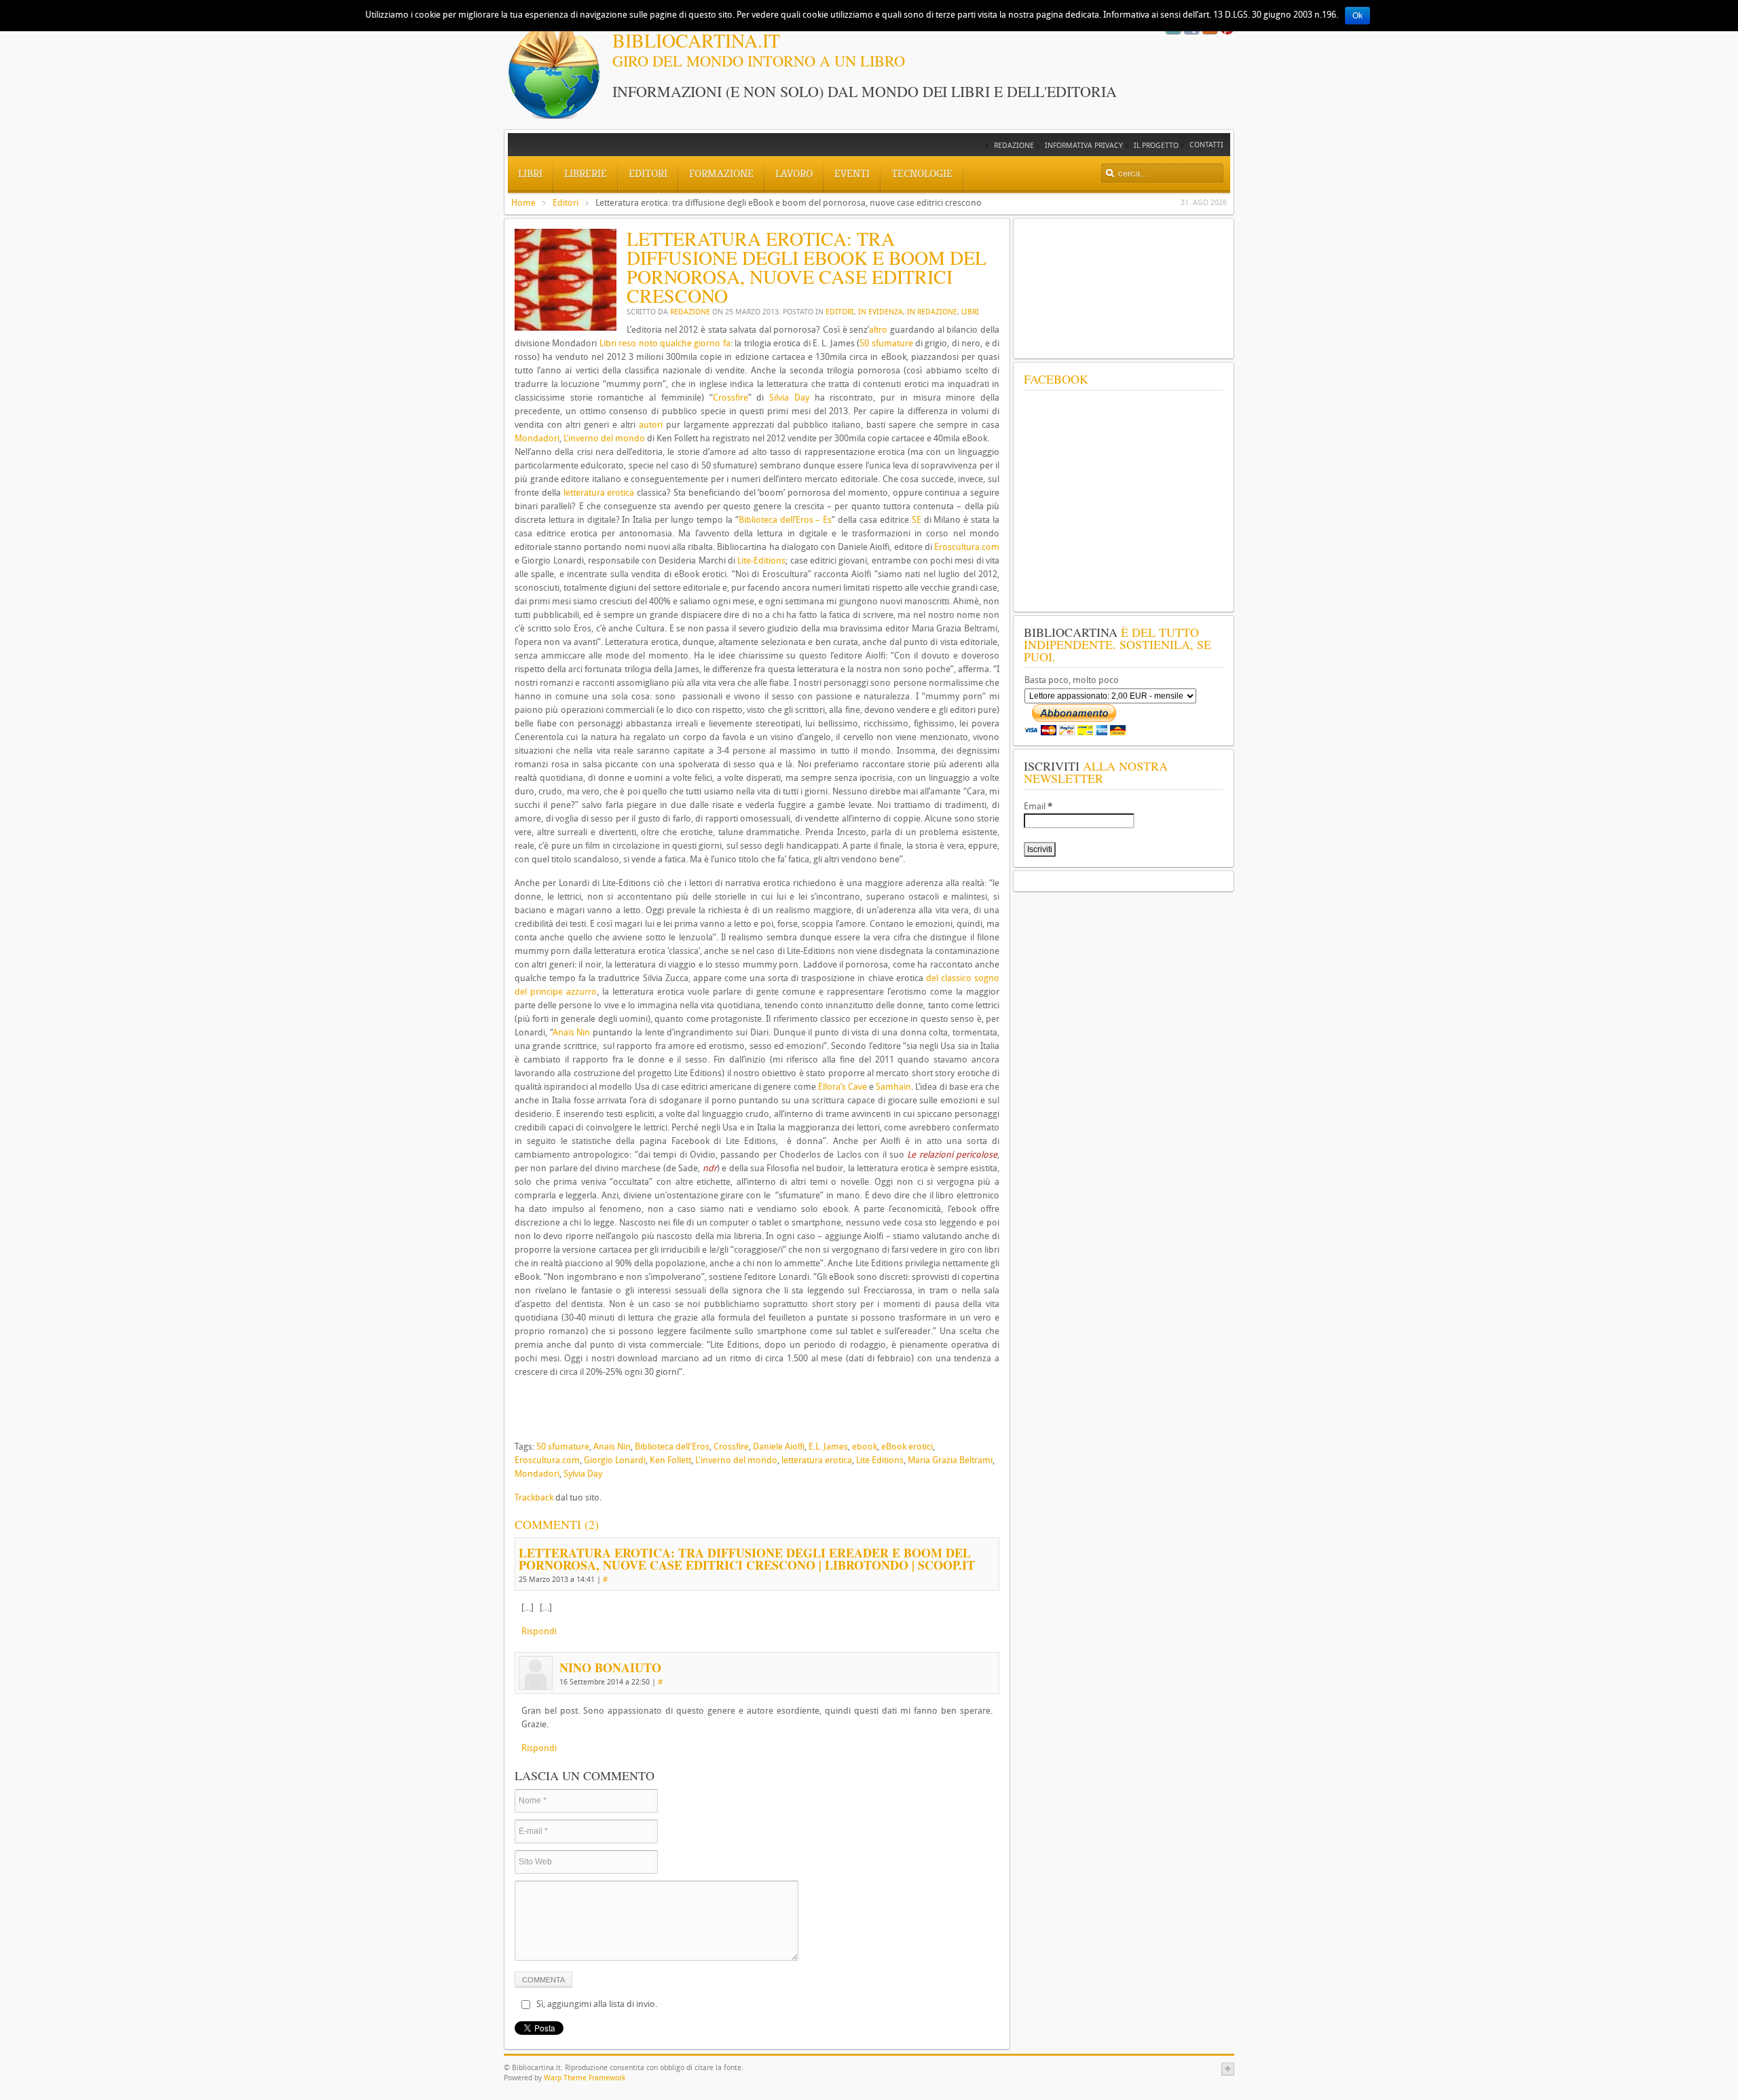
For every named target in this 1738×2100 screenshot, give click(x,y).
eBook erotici (907, 1447)
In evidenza (881, 312)
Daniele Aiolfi (779, 1447)
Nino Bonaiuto (610, 1668)
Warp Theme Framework (585, 2078)
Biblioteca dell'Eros (672, 1447)
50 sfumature (886, 343)
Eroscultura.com (967, 547)
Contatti (1206, 145)
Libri (970, 312)
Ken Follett (670, 1460)
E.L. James (828, 1447)
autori (651, 425)
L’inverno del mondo (604, 438)
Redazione (1014, 146)
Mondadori (537, 438)
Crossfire (731, 398)
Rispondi (539, 1631)
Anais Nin (612, 1447)
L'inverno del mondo (736, 1460)
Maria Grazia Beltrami (950, 1460)
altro (878, 330)
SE (917, 520)
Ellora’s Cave (843, 1087)
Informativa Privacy (1084, 146)
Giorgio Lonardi (615, 1460)
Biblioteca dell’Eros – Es (785, 520)
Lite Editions (880, 1460)
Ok (1357, 16)
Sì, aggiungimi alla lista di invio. (597, 2004)
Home (523, 203)
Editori (566, 203)
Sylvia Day (583, 1474)
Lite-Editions (761, 560)
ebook (865, 1447)
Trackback (534, 1497)
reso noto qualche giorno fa (674, 343)
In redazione (932, 312)
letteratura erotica (599, 493)
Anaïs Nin (572, 1032)
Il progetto (1156, 146)
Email (1038, 806)
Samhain (893, 1087)
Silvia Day (789, 398)
